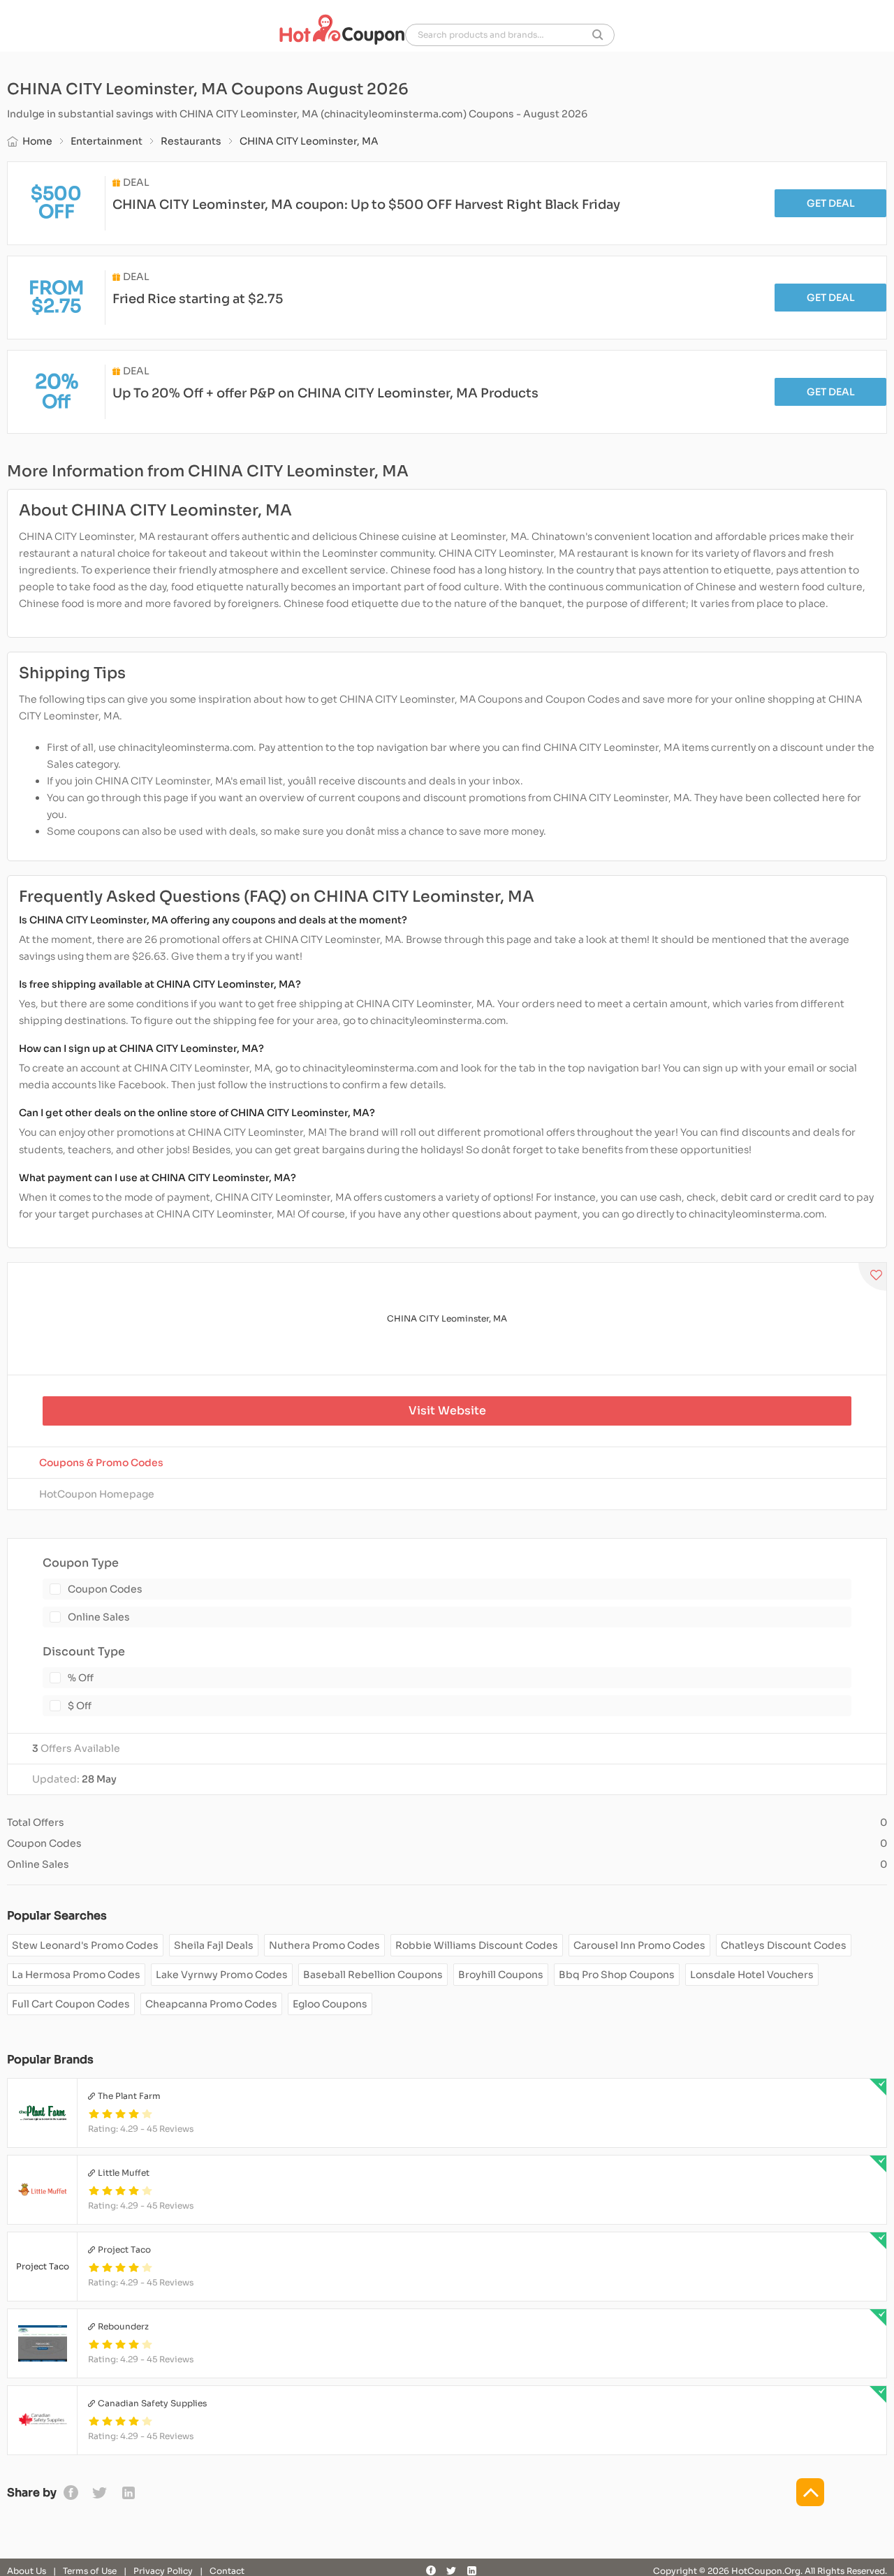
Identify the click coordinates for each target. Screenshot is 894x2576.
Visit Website (447, 1411)
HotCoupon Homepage (97, 1494)
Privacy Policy (163, 2571)
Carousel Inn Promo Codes (639, 1945)
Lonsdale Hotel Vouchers (752, 1975)
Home (37, 141)
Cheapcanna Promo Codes (211, 2004)
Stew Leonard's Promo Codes (85, 1945)
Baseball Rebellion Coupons (373, 1975)
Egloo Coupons (330, 2004)
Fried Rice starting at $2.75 (198, 299)
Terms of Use (90, 2571)
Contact (227, 2571)
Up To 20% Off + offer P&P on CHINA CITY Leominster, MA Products (325, 393)
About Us (27, 2571)
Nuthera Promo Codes (324, 1945)
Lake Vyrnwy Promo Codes (222, 1975)
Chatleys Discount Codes (784, 1945)
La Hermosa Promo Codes (76, 1975)
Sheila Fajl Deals (214, 1945)
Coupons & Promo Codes (101, 1463)
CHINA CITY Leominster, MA (447, 1318)
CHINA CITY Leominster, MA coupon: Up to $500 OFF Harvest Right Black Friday (366, 205)
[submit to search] (598, 35)
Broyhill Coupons (501, 1975)
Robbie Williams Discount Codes (477, 1945)
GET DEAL (831, 203)
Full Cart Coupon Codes (71, 2004)
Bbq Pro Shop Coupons (617, 1975)
